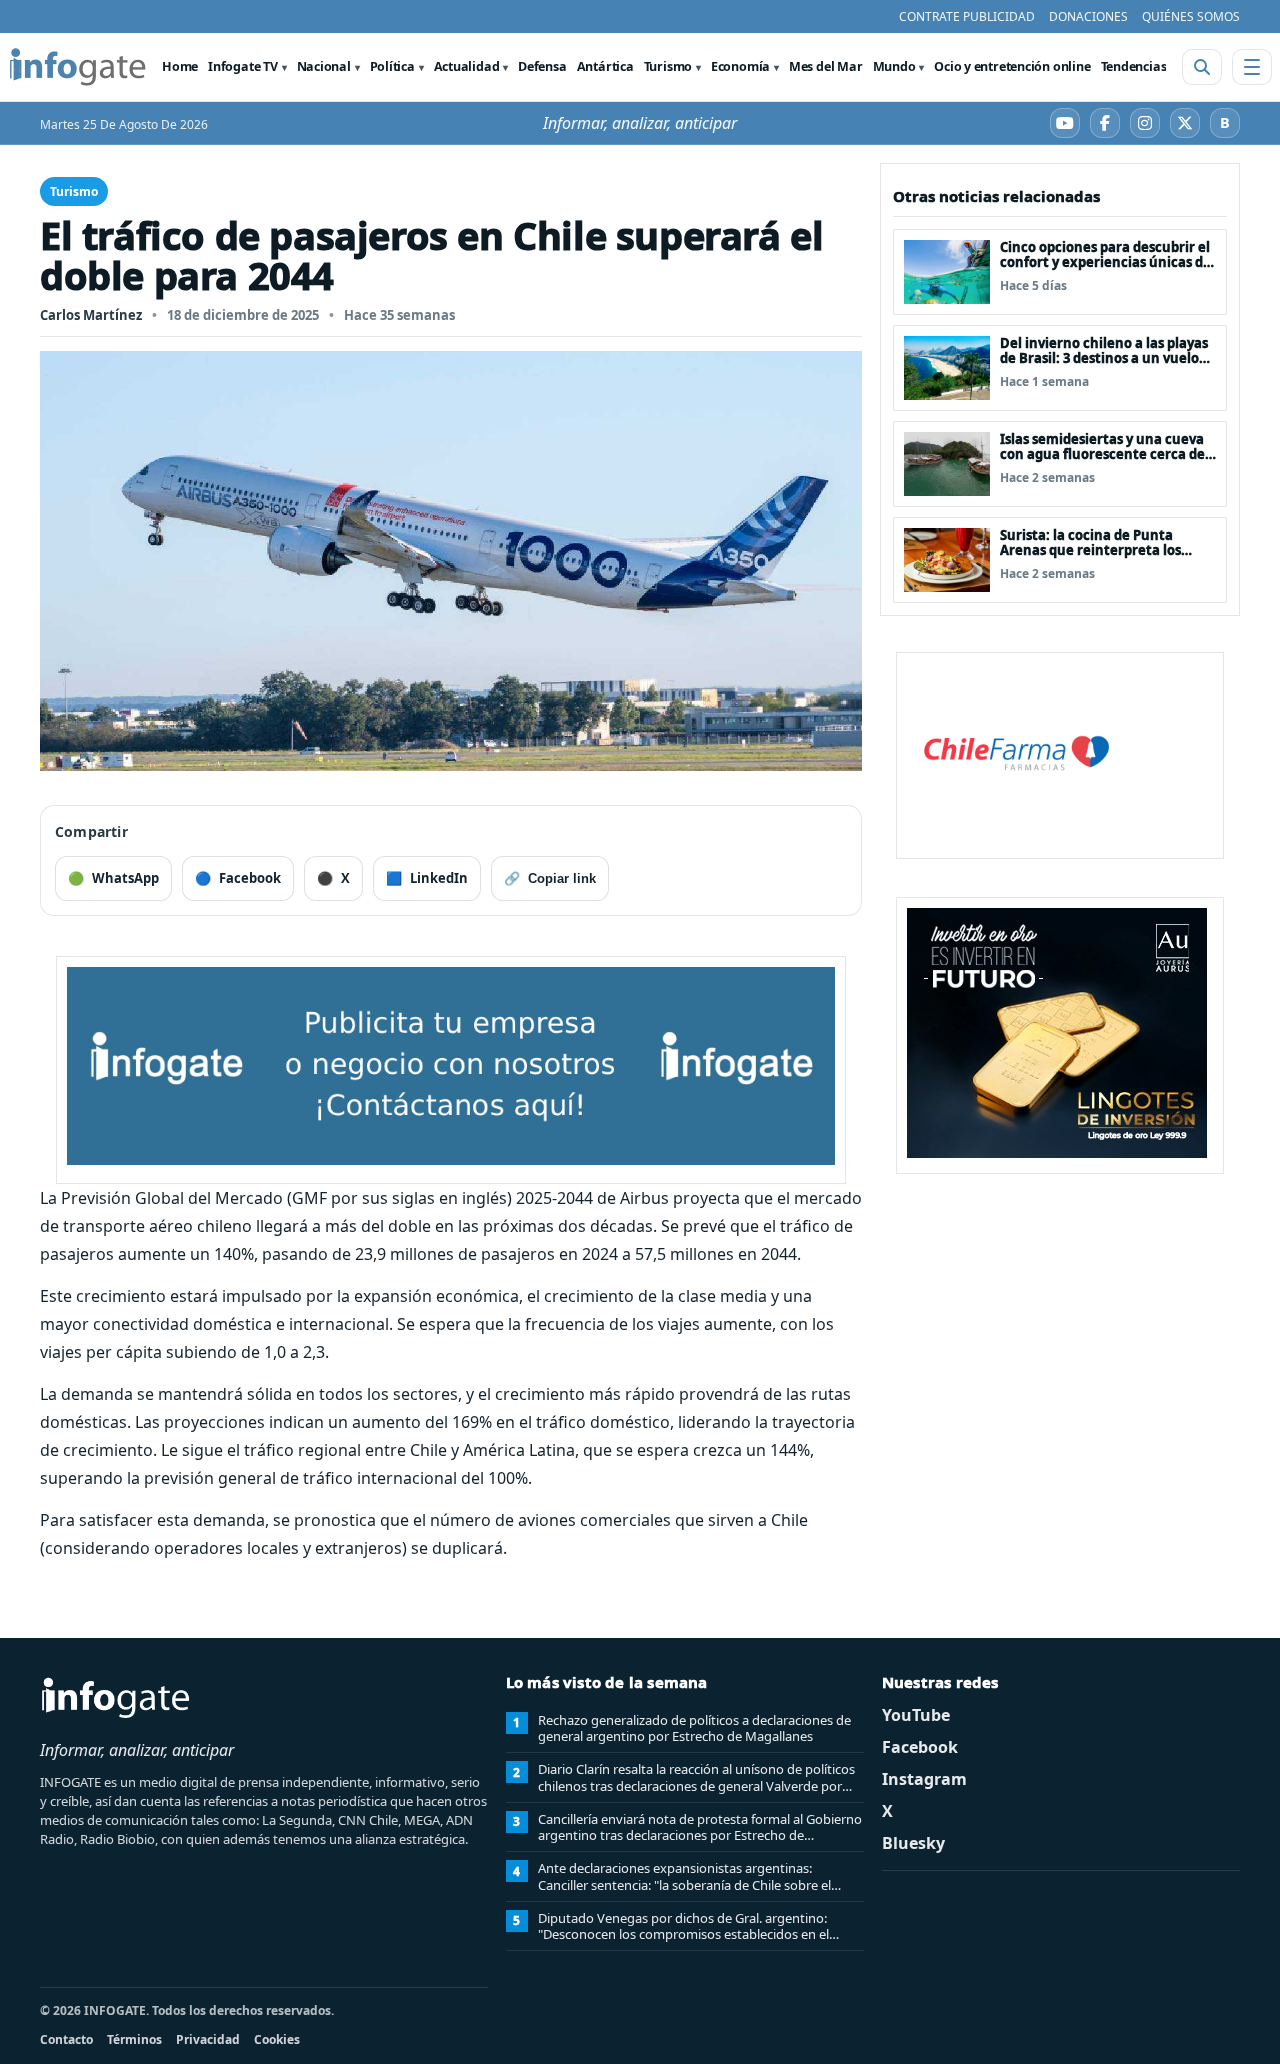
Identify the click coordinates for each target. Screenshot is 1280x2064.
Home (180, 66)
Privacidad (208, 2039)
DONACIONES (1088, 16)
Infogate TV (243, 66)
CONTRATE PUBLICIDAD (967, 16)
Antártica (605, 66)
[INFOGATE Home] (78, 67)
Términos (134, 2039)
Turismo (668, 66)
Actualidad (467, 66)
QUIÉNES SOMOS (1191, 16)
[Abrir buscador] (1202, 67)
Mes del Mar (826, 66)
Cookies (277, 2039)
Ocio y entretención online (1012, 66)
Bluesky (913, 1843)
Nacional (324, 66)
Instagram (924, 1779)
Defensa (542, 66)
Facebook (920, 1747)
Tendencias (1134, 66)
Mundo (894, 66)
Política (392, 66)
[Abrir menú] (1252, 67)
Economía (740, 66)
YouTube (916, 1715)
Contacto (66, 2039)
